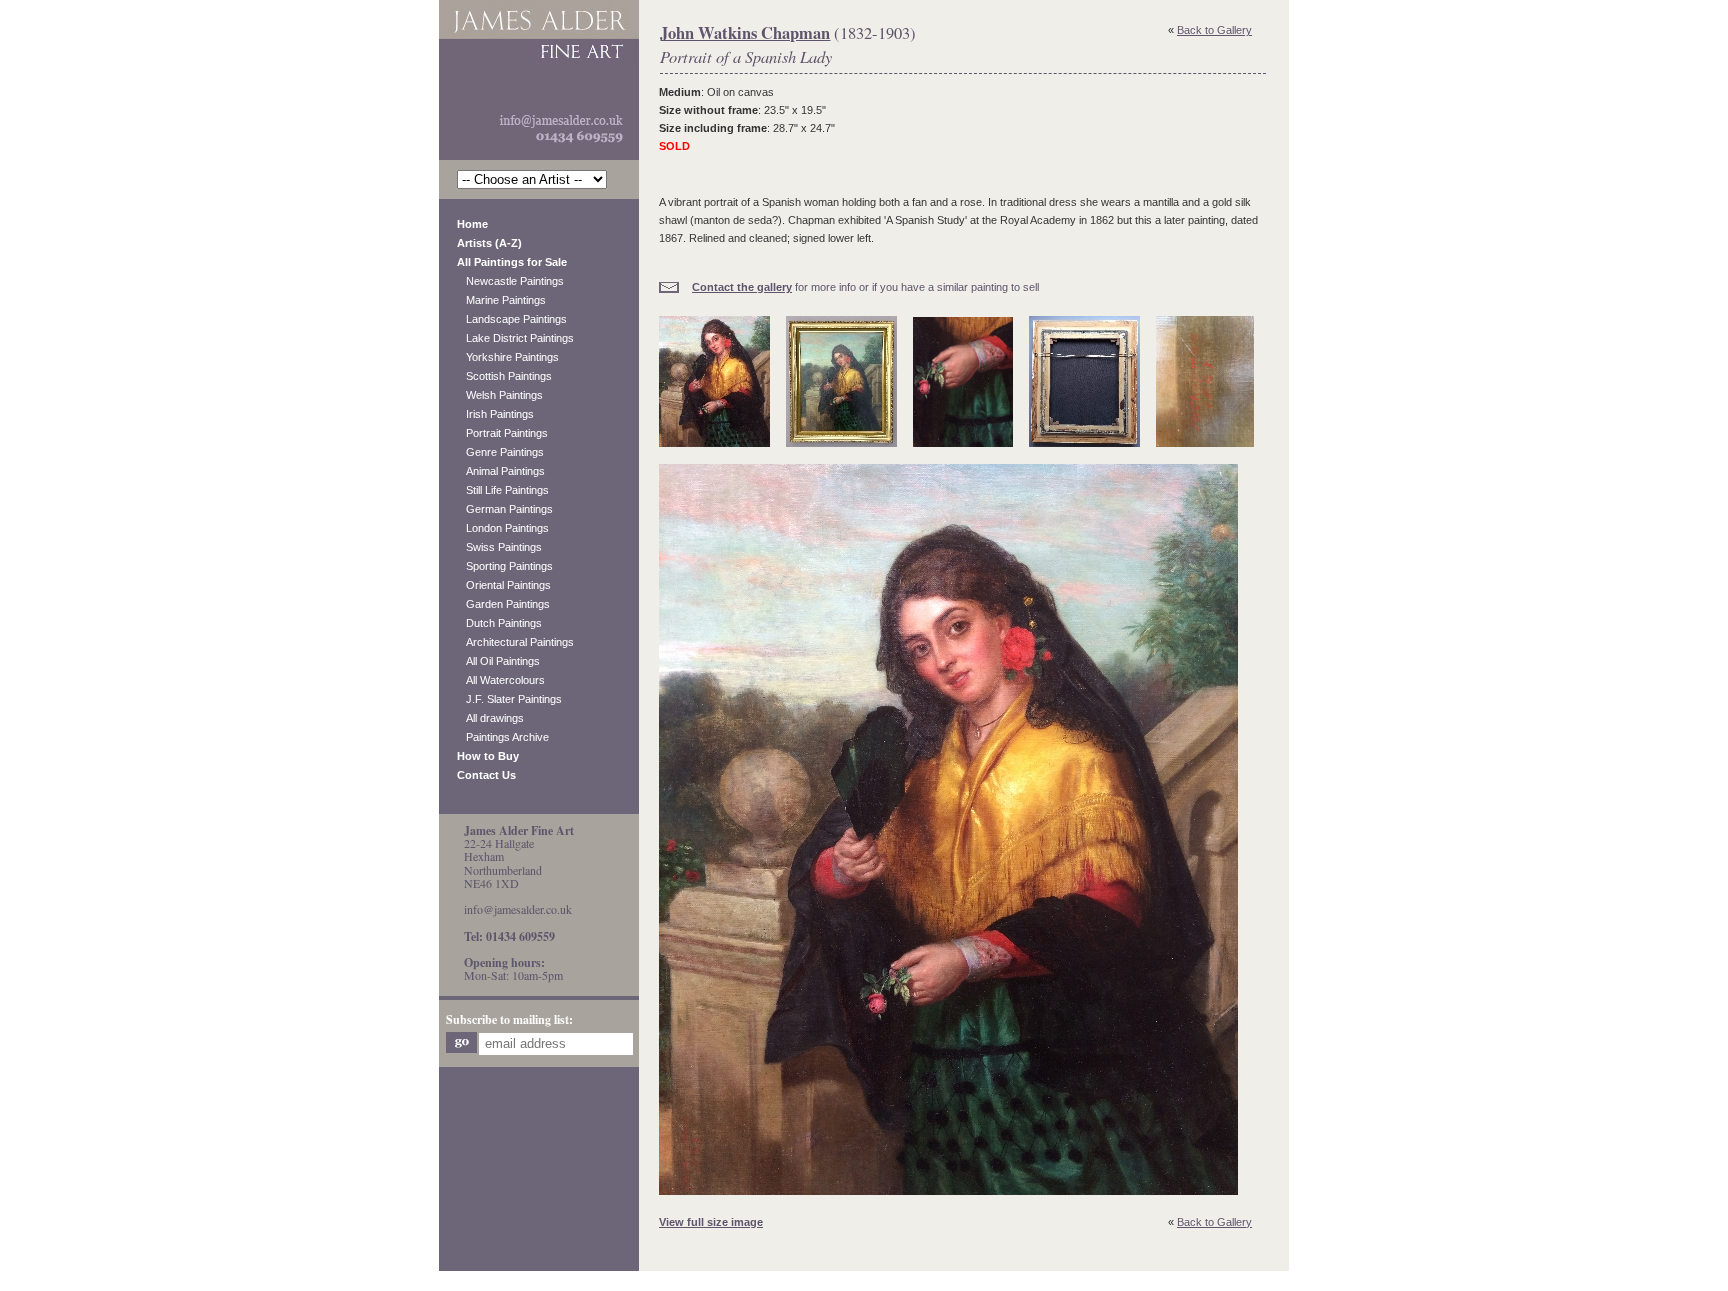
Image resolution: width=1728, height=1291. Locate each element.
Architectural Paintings (515, 642)
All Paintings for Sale (512, 262)
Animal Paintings (501, 471)
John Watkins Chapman (745, 33)
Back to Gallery (1214, 30)
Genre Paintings (500, 452)
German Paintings (505, 509)
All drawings (490, 718)
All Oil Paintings (498, 661)
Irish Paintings (495, 414)
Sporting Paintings (505, 566)
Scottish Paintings (504, 376)
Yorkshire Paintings (508, 357)
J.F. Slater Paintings (509, 699)
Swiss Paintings (499, 547)
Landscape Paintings (512, 319)
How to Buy (488, 756)
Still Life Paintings (503, 490)
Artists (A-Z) (489, 243)
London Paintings (503, 528)
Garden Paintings (503, 604)
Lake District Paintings (515, 338)
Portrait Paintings (502, 433)
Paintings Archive (503, 737)
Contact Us (486, 775)
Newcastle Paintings (510, 281)
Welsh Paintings (500, 395)
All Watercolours (501, 680)
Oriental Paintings (504, 585)
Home (472, 224)
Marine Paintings (501, 300)
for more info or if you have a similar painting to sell (865, 287)
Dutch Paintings (499, 623)
